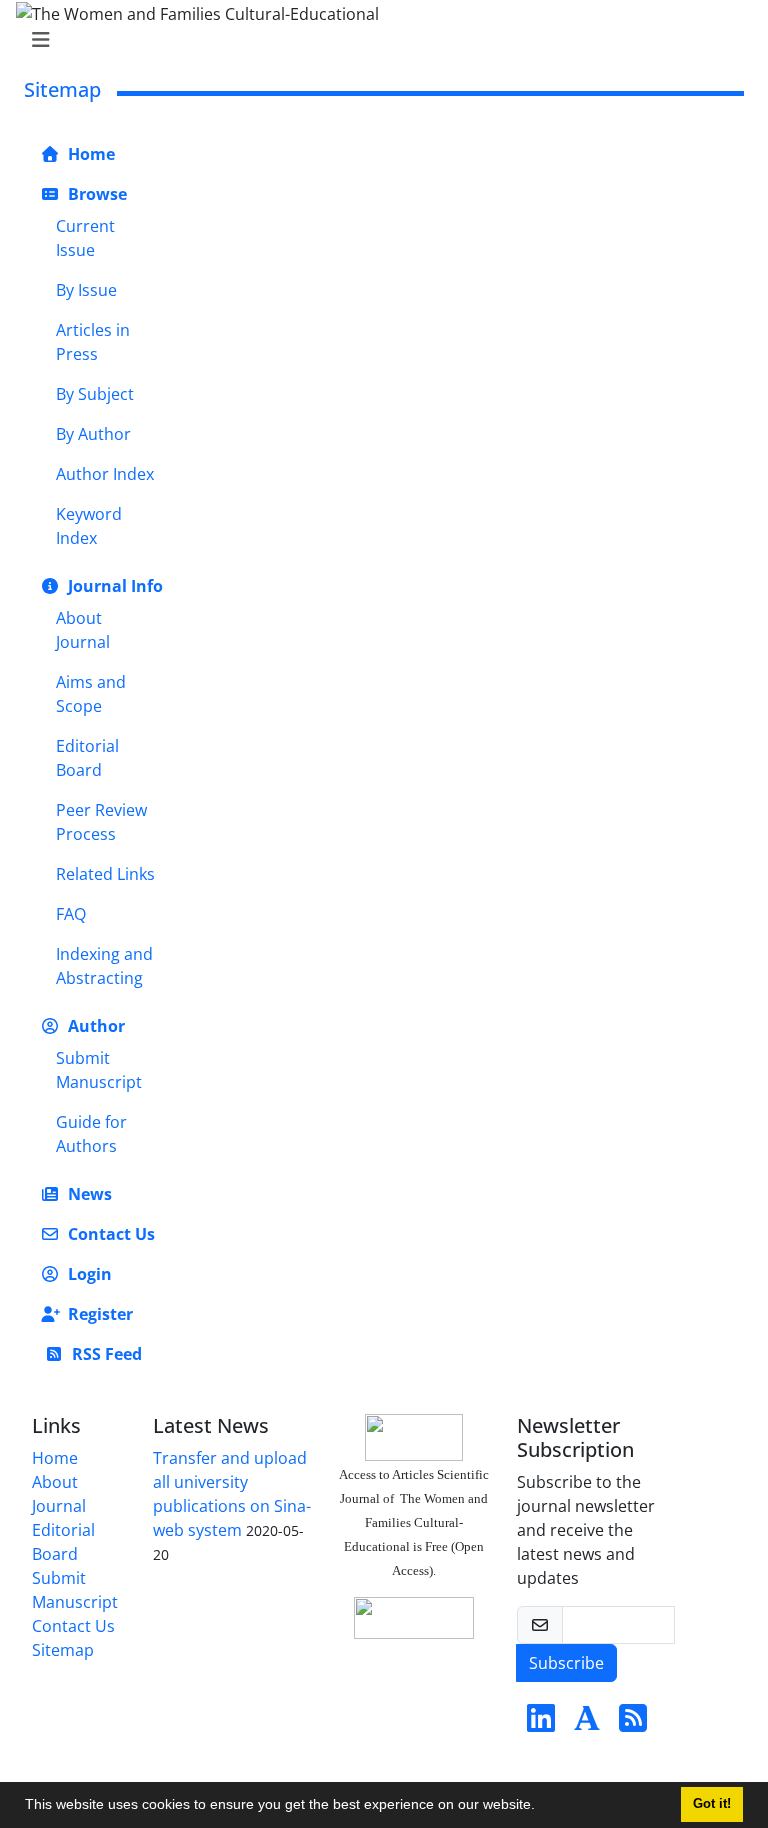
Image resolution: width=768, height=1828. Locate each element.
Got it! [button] (712, 1804)
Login (88, 1274)
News (88, 1194)
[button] (542, 1807)
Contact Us (109, 1234)
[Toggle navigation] (378, 40)
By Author (93, 434)
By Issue (86, 290)
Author (94, 1026)
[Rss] (633, 1724)
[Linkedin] (541, 1724)
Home (89, 154)
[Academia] (587, 1724)
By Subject (95, 394)
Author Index (105, 474)
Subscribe (566, 1663)
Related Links (105, 874)
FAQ (71, 914)
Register (98, 1314)
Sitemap (63, 1650)
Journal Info (113, 586)
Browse (95, 194)
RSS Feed (105, 1354)
